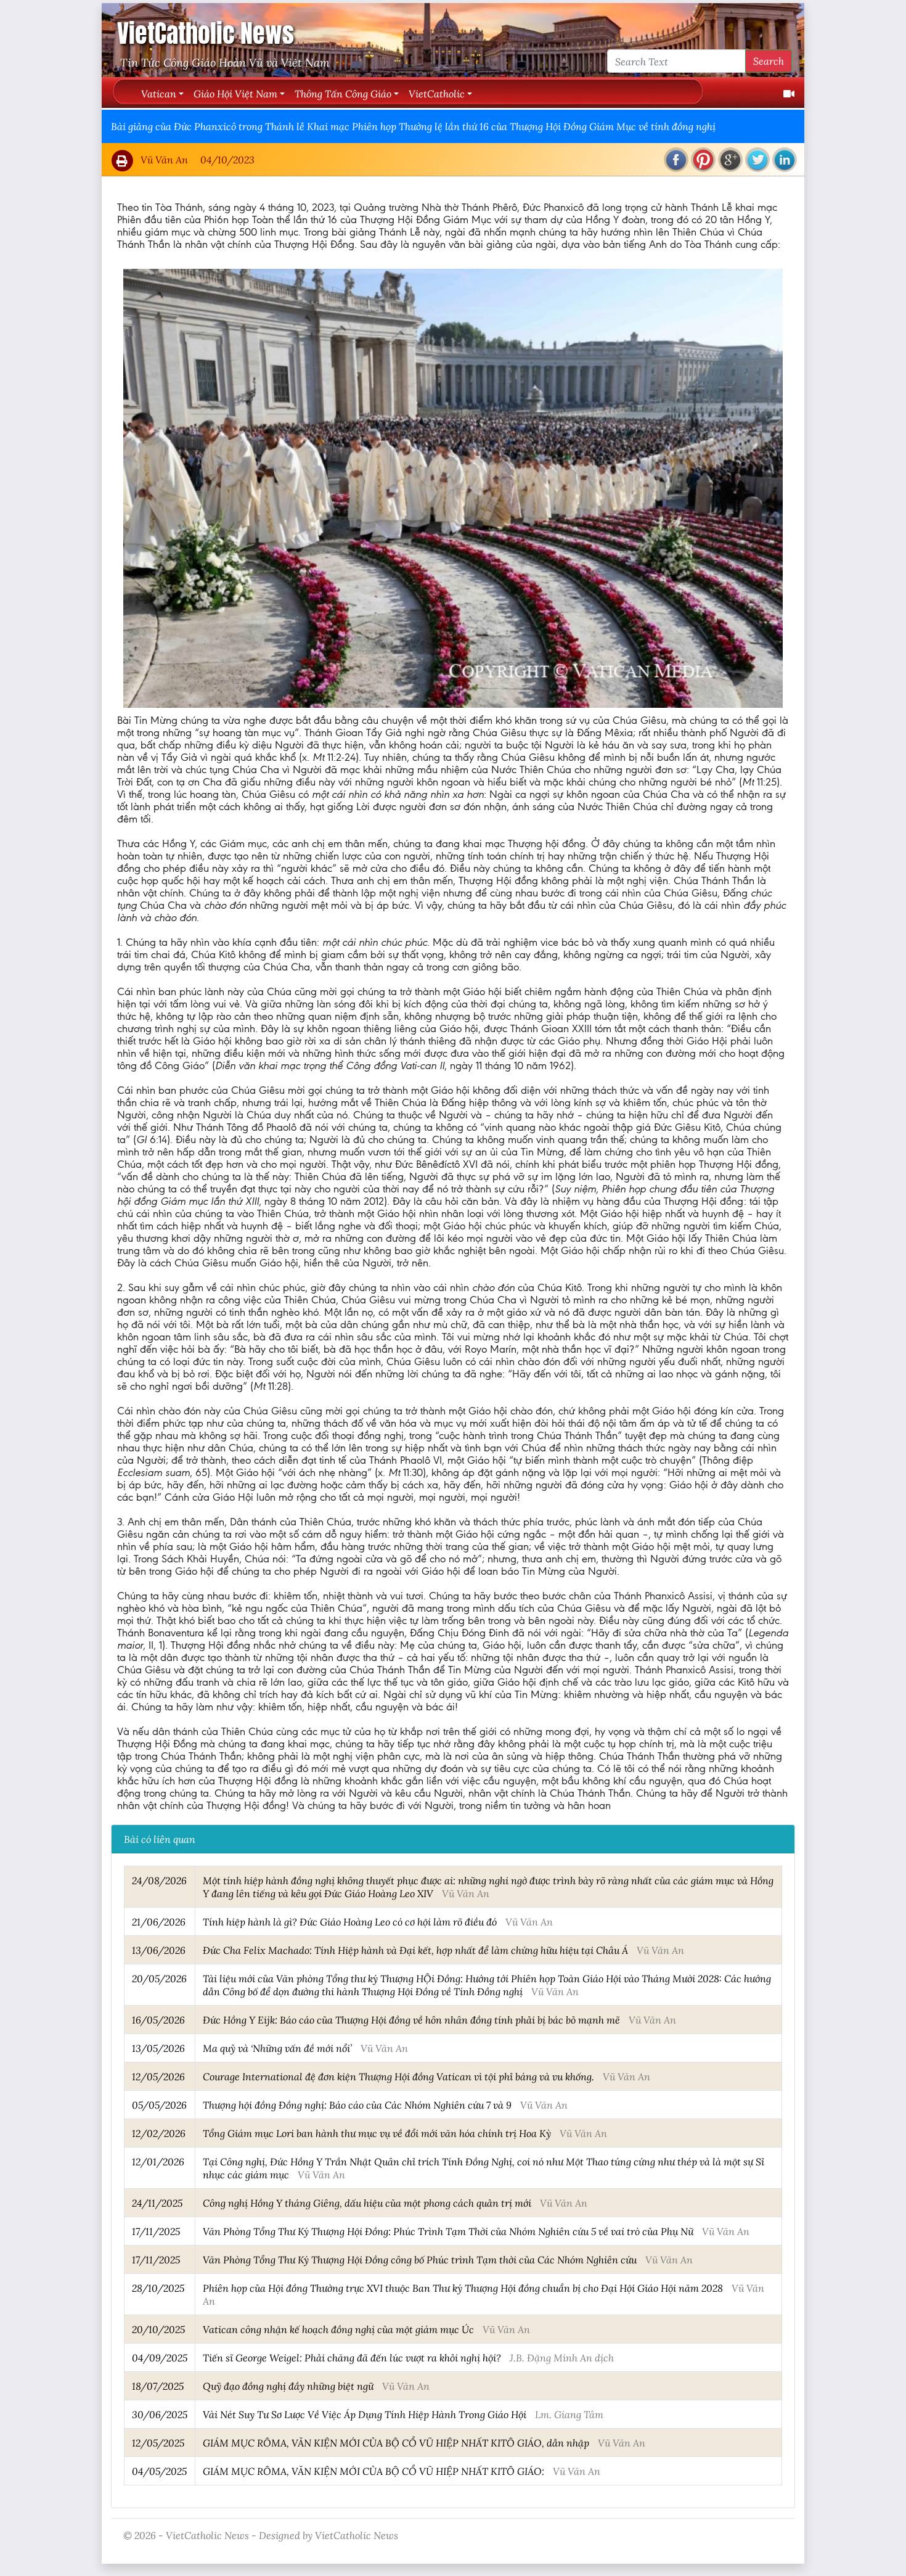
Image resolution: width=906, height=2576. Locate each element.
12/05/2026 (158, 2076)
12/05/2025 (158, 2443)
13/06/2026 (159, 1950)
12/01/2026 (158, 2161)
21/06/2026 (159, 1922)
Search (769, 61)
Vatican (159, 93)
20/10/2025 (158, 2329)
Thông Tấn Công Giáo (343, 93)
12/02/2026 (159, 2133)
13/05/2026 (158, 2048)
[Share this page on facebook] (676, 160)
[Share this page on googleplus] (730, 160)
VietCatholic (437, 93)
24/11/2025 (157, 2203)
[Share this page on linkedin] (785, 160)
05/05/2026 (159, 2105)
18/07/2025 (158, 2386)
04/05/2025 (159, 2471)
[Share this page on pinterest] (703, 160)
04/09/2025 (160, 2357)
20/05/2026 (159, 1978)
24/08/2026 (159, 1880)
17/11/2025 (156, 2231)
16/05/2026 (158, 2020)
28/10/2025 (158, 2288)
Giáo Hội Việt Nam (235, 93)
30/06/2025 (160, 2414)
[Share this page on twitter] (757, 160)
